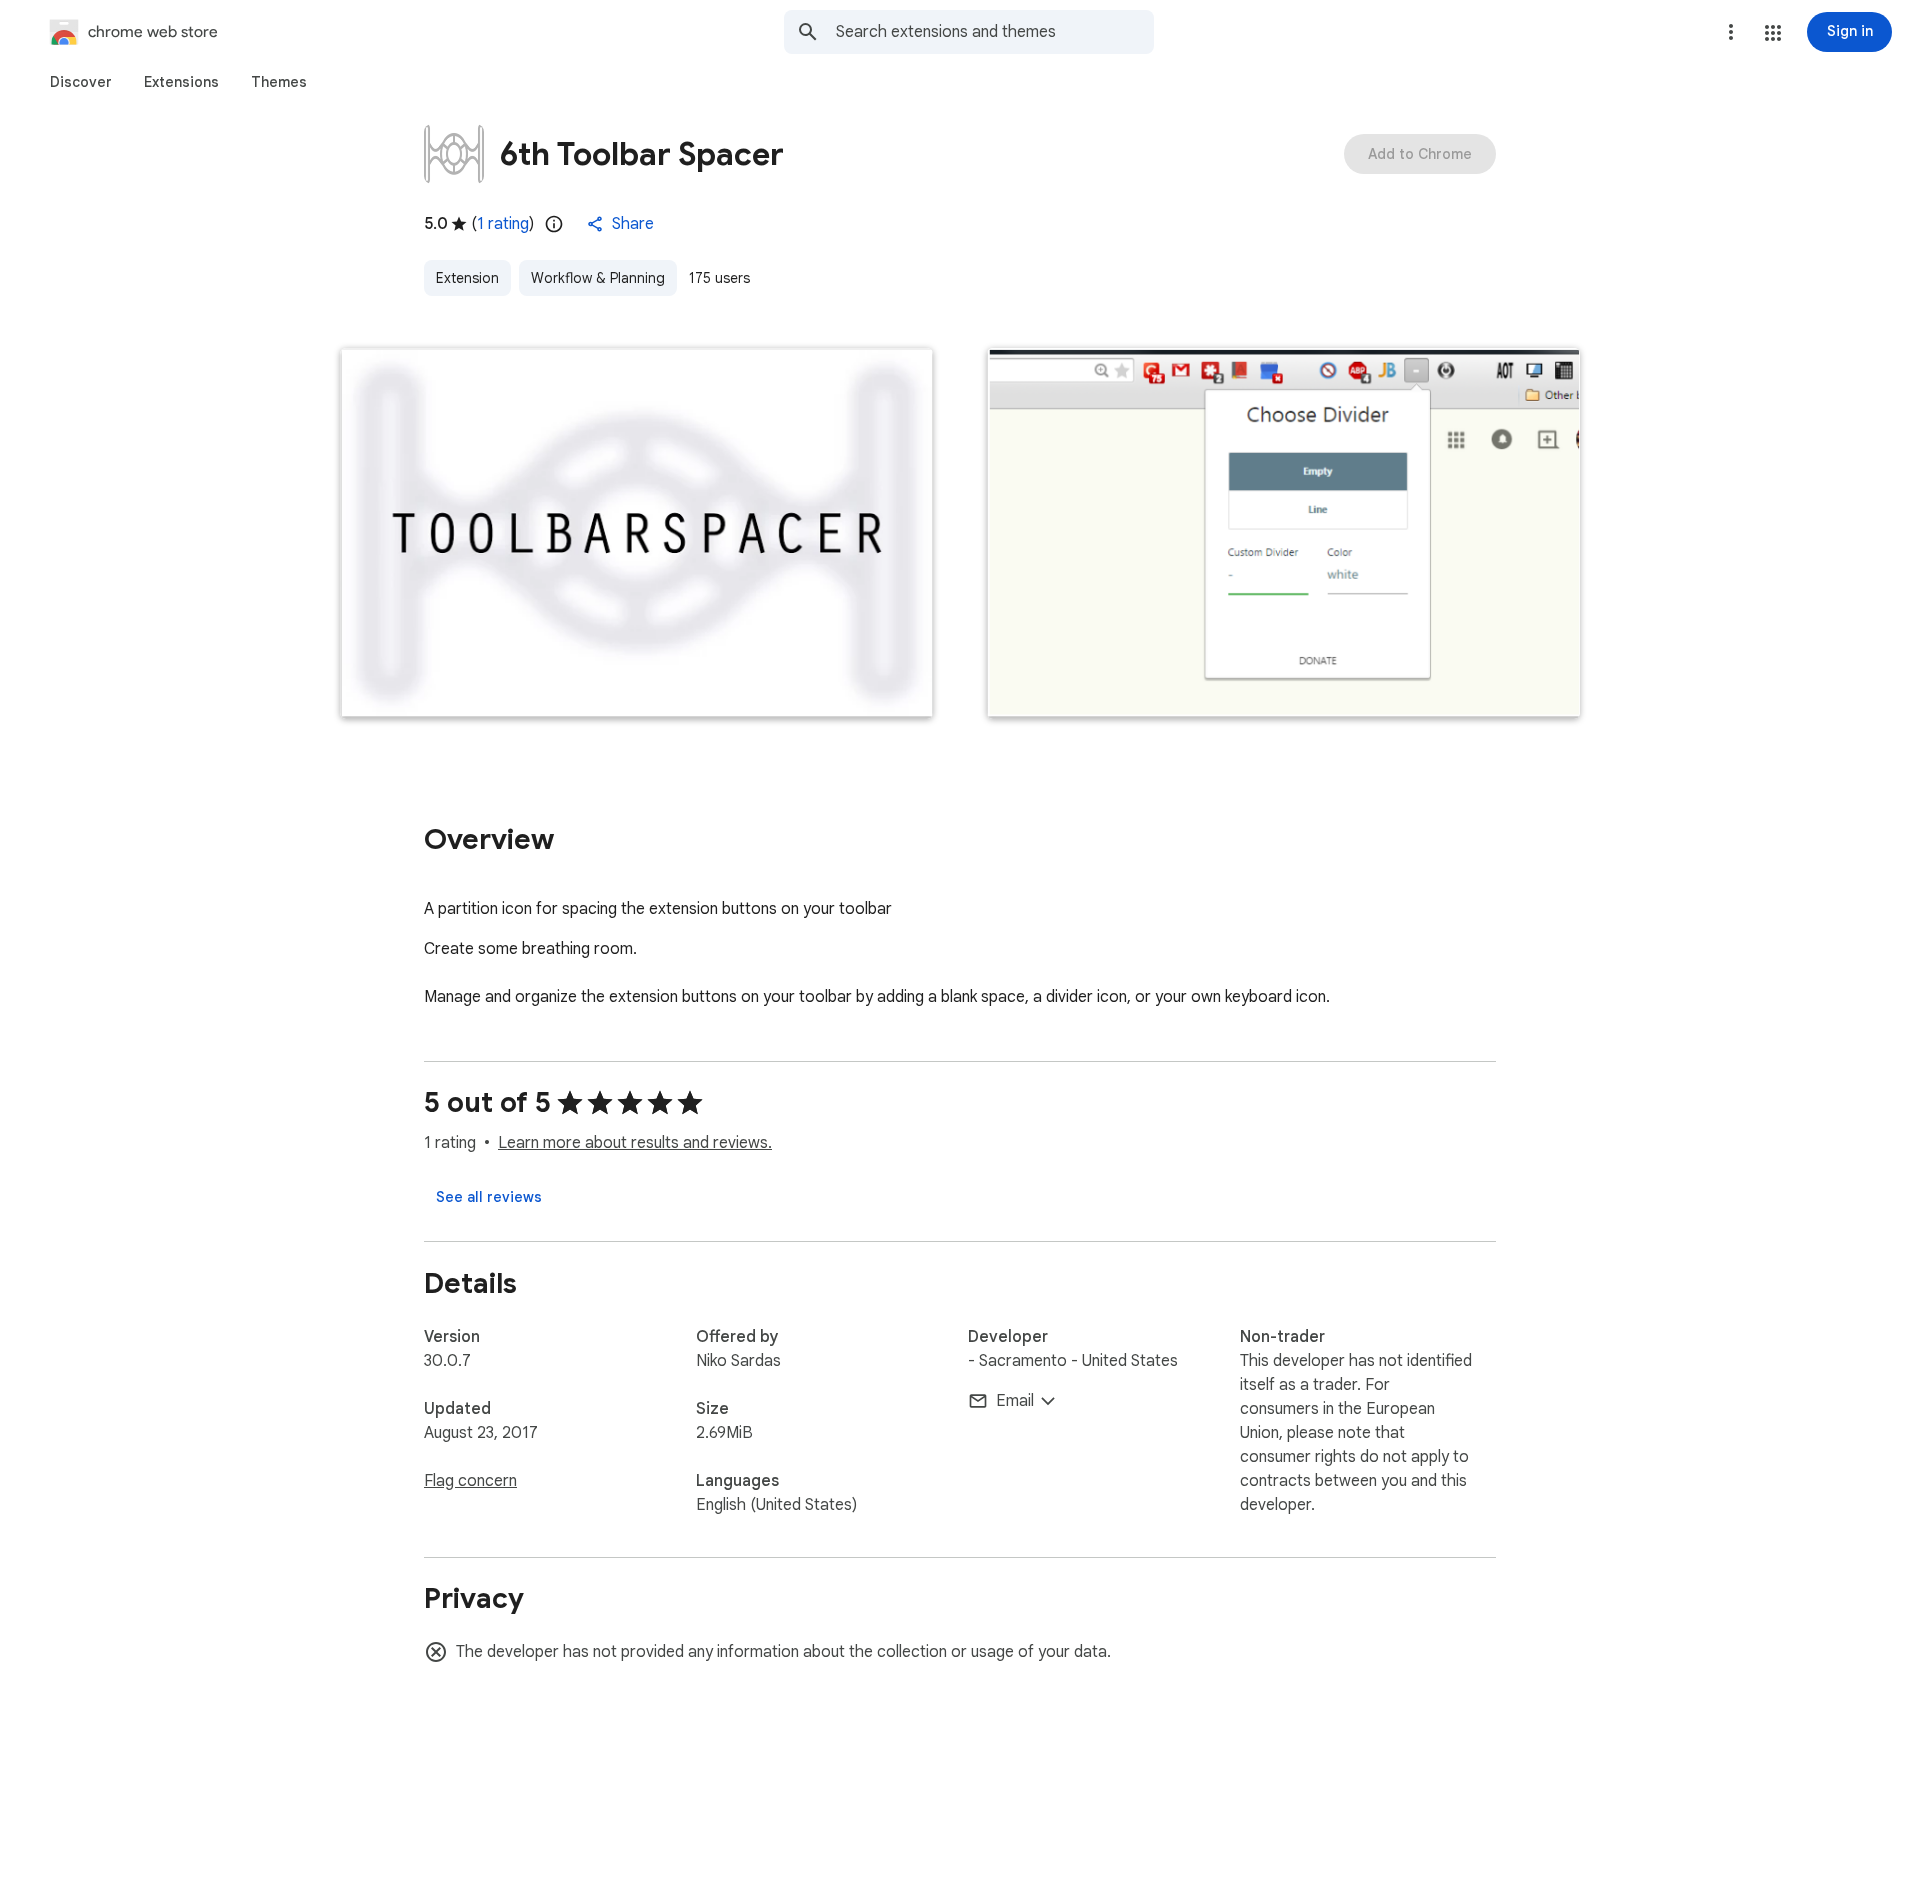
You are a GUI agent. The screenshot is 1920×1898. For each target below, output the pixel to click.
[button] (1773, 33)
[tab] (81, 82)
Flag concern (470, 1481)
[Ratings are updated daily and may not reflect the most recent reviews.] (554, 224)
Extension (467, 278)
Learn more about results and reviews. (635, 1143)
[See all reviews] (489, 1197)
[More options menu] (1731, 32)
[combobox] (995, 32)
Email (1015, 1401)
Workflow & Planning (598, 278)
